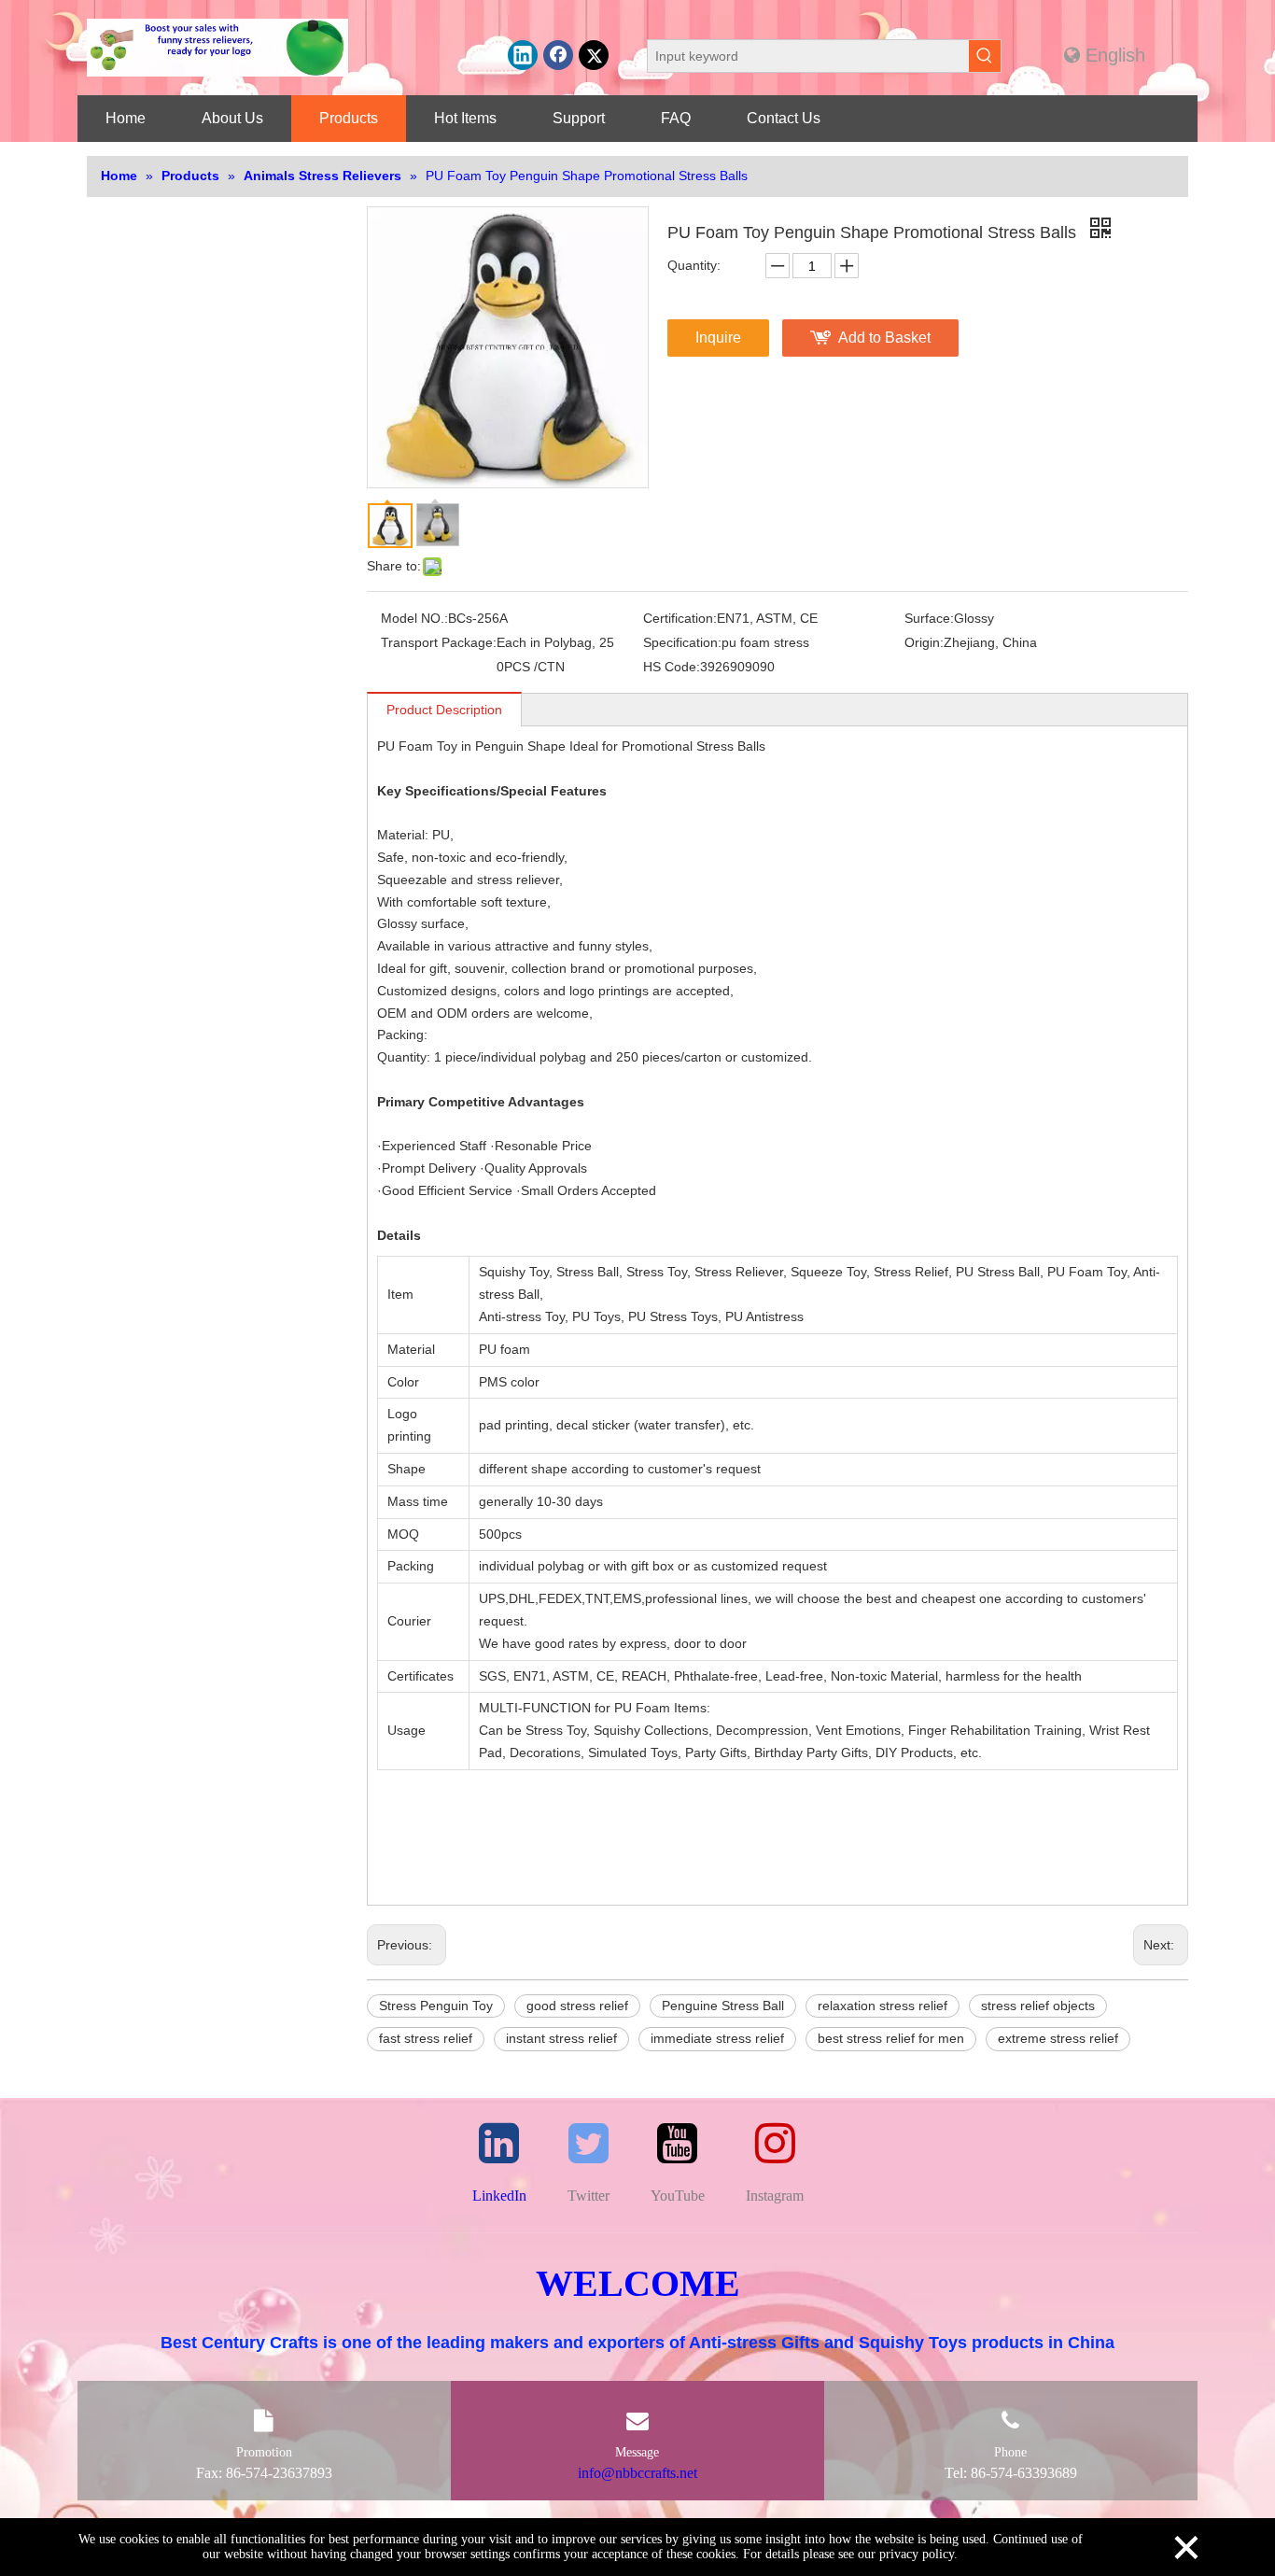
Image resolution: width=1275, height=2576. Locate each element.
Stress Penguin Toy (436, 2006)
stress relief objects (1038, 2006)
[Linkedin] (523, 55)
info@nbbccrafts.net (637, 2473)
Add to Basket (884, 338)
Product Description (444, 710)
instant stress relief (561, 2038)
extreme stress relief (1058, 2038)
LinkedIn (499, 2196)
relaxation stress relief (883, 2006)
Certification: (680, 618)
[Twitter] (594, 55)
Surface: (929, 618)
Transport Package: (439, 642)
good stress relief (577, 2006)
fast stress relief (426, 2038)
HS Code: (672, 667)
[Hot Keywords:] (985, 56)
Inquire (718, 338)
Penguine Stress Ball (723, 2006)
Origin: (924, 642)
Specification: (682, 642)
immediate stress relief (717, 2038)
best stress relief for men (891, 2038)
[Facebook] (558, 55)
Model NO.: (414, 618)
